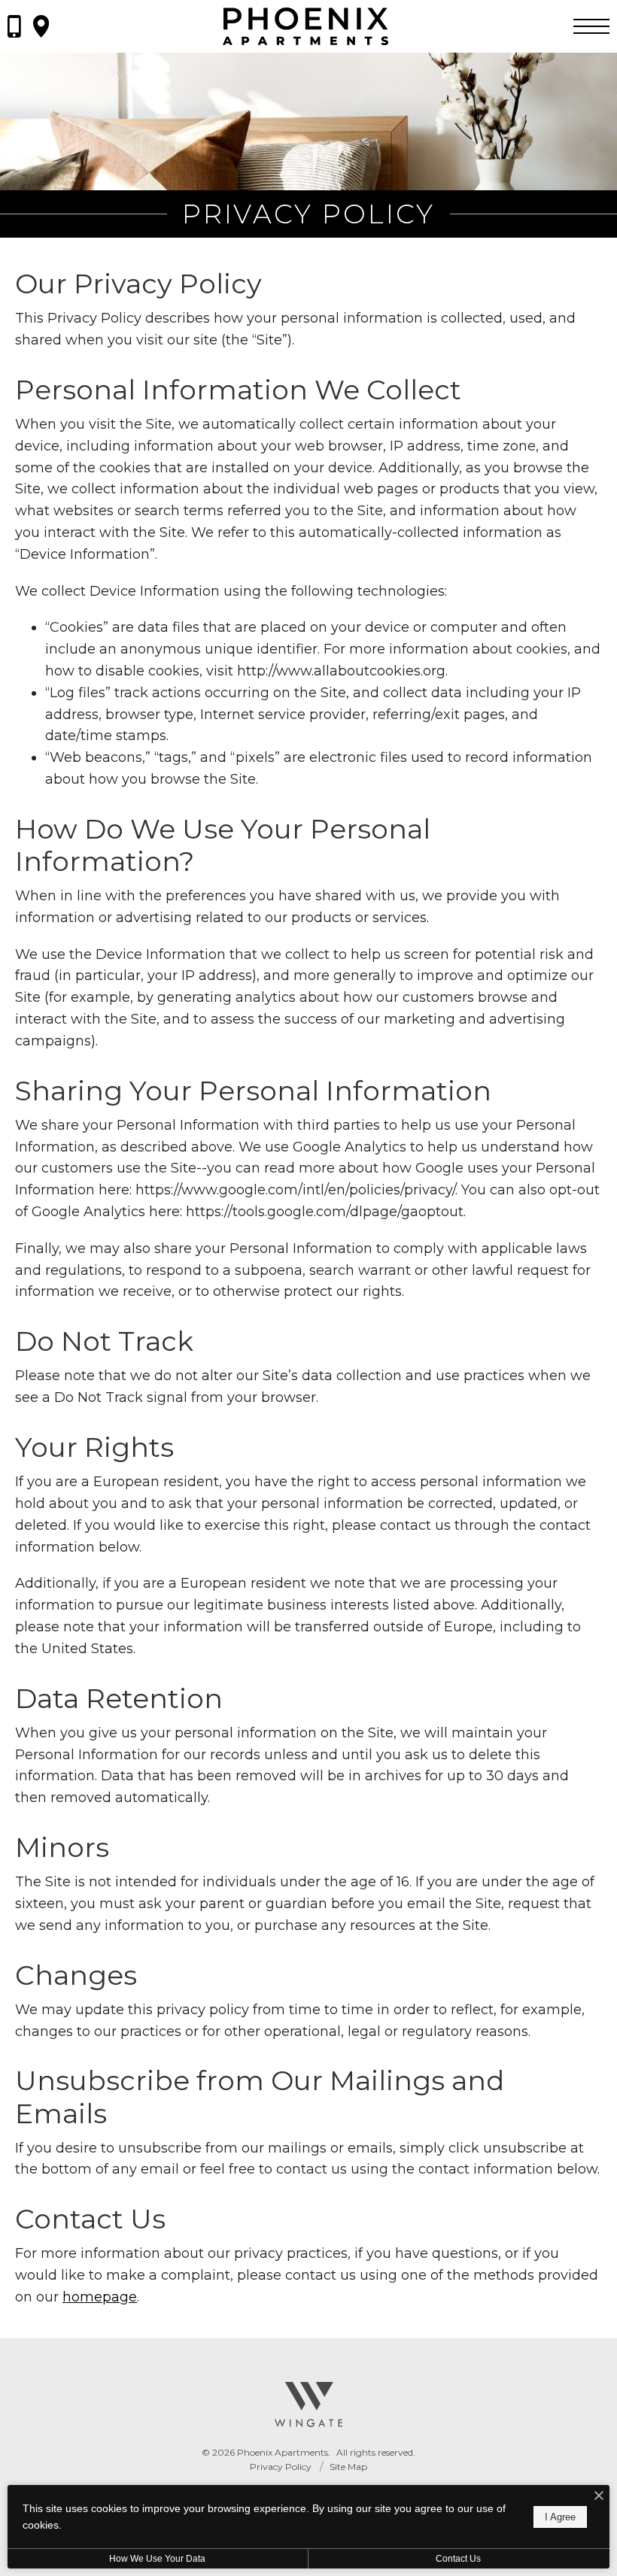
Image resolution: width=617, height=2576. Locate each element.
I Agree (560, 2517)
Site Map (348, 2467)
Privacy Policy (281, 2467)
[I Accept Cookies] (599, 2497)
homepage (100, 2297)
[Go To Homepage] (305, 26)
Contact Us (458, 2559)
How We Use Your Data (157, 2559)
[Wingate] (308, 2405)
